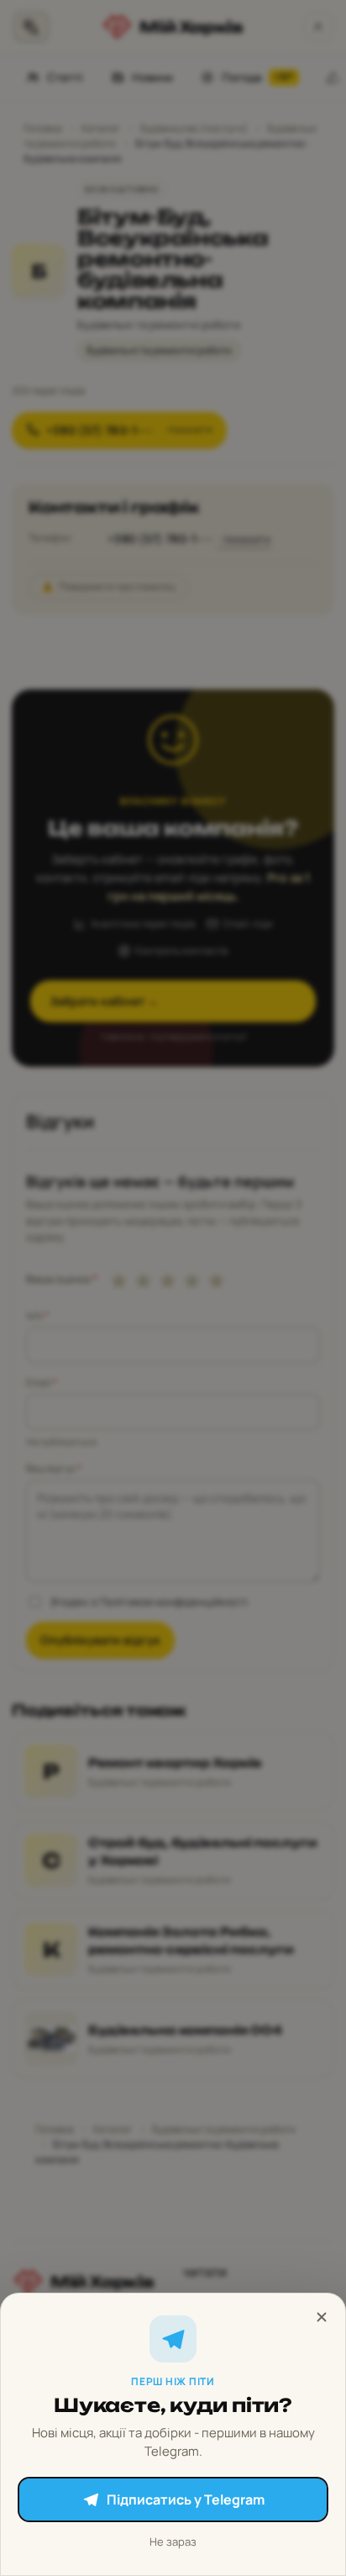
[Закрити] (322, 2317)
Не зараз (173, 2542)
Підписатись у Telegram (186, 2499)
